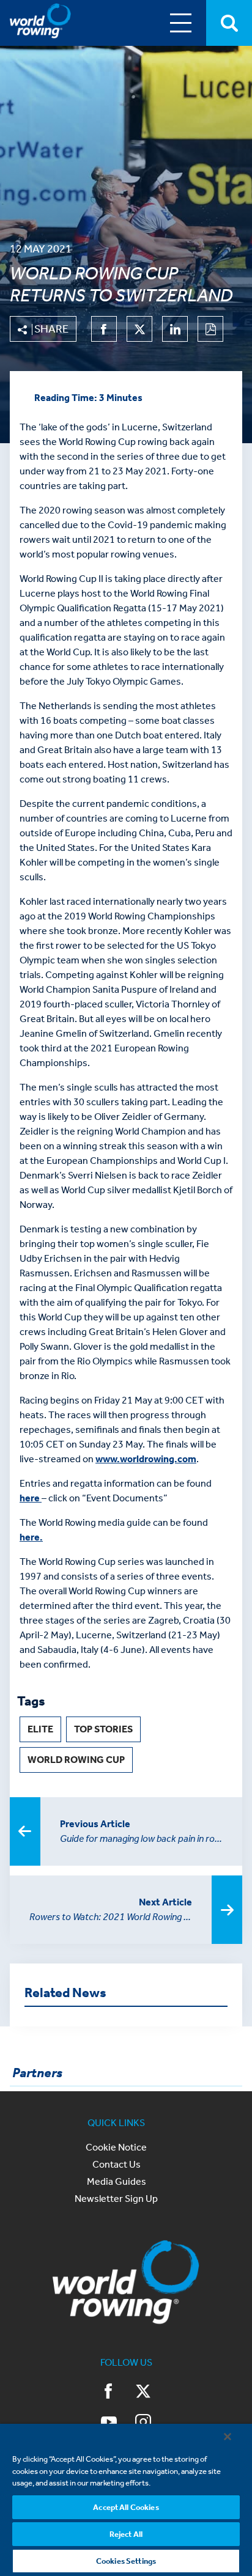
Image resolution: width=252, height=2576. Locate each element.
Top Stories (103, 1729)
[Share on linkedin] (175, 329)
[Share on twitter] (139, 329)
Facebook (109, 2393)
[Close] (228, 2437)
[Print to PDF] (210, 329)
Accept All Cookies (126, 2507)
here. (31, 1537)
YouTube (109, 2423)
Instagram (143, 2423)
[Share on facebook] (104, 329)
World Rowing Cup (76, 1760)
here (31, 1498)
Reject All (126, 2534)
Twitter (143, 2393)
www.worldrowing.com (146, 1459)
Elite (40, 1729)
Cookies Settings (126, 2561)
